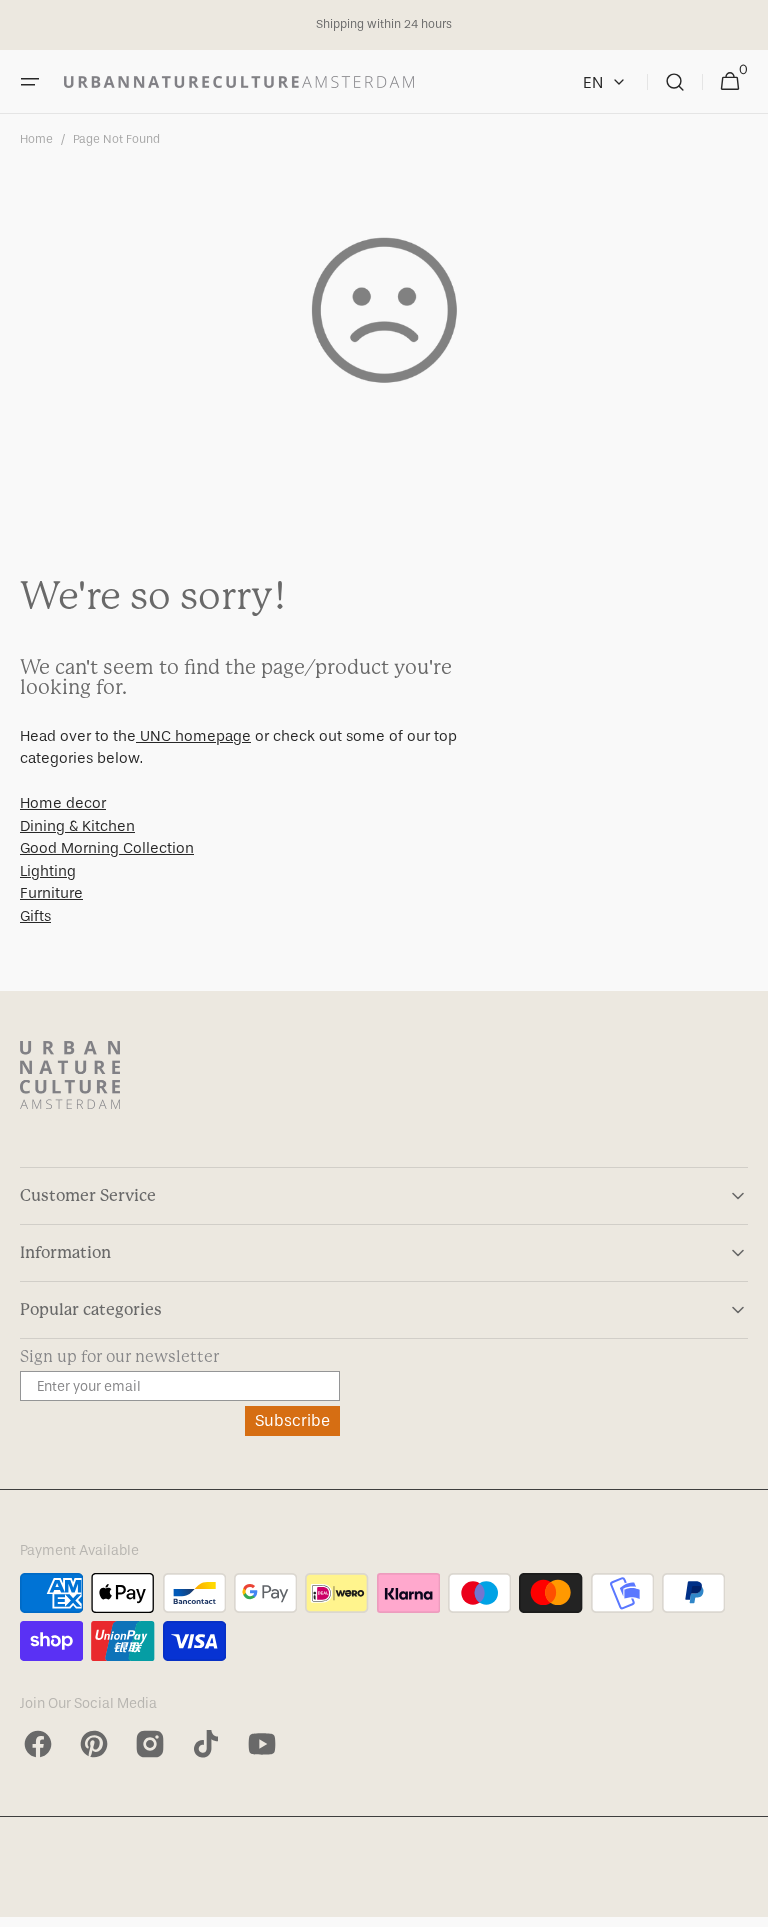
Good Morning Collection (107, 848)
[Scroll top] (744, 1903)
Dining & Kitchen (77, 826)
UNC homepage (193, 736)
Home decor (63, 803)
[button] (30, 82)
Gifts (35, 916)
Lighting (48, 871)
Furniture (51, 893)
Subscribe (292, 1420)
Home (36, 139)
